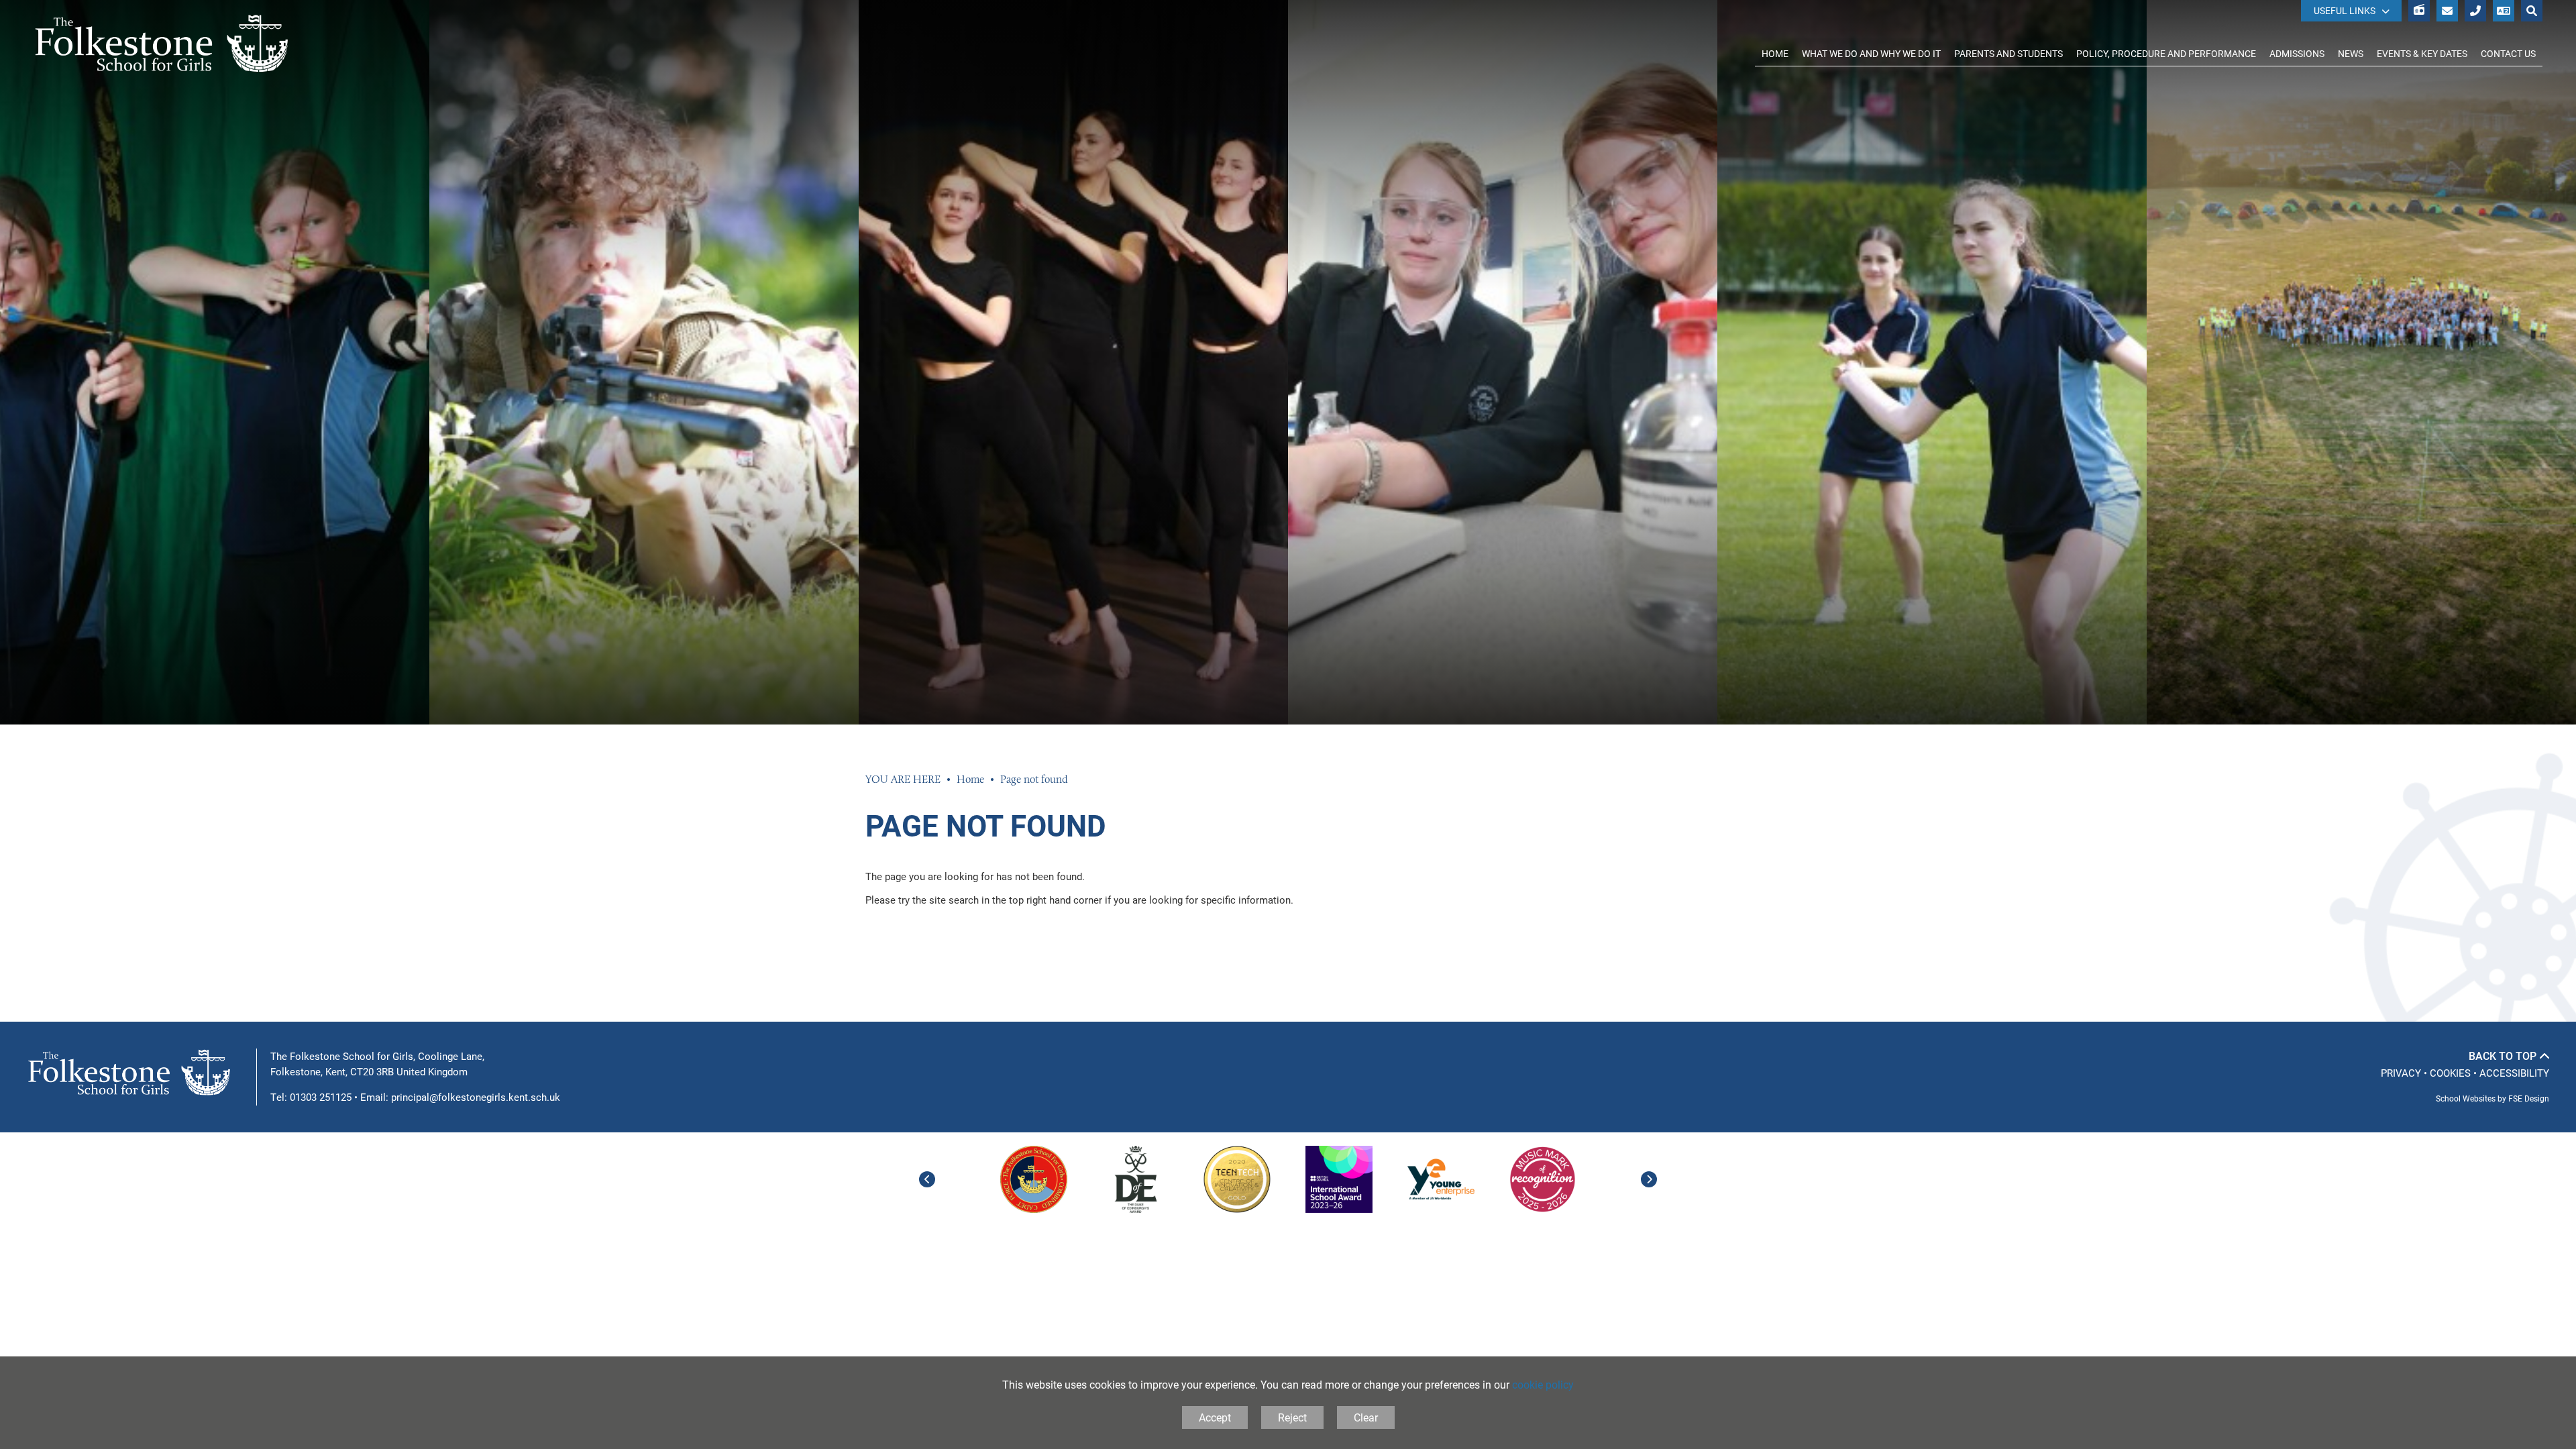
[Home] (162, 44)
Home (970, 779)
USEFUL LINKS (2345, 10)
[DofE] (1136, 1179)
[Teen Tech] (1237, 1179)
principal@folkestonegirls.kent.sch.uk (476, 1097)
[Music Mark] (1542, 1179)
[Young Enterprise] (1441, 1179)
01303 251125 (321, 1097)
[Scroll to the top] (2509, 1056)
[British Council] (1339, 1179)
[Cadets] (1034, 1179)
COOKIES (2450, 1073)
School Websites (2466, 1098)
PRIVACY (2401, 1073)
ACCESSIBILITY (2514, 1073)
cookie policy (1543, 1384)
